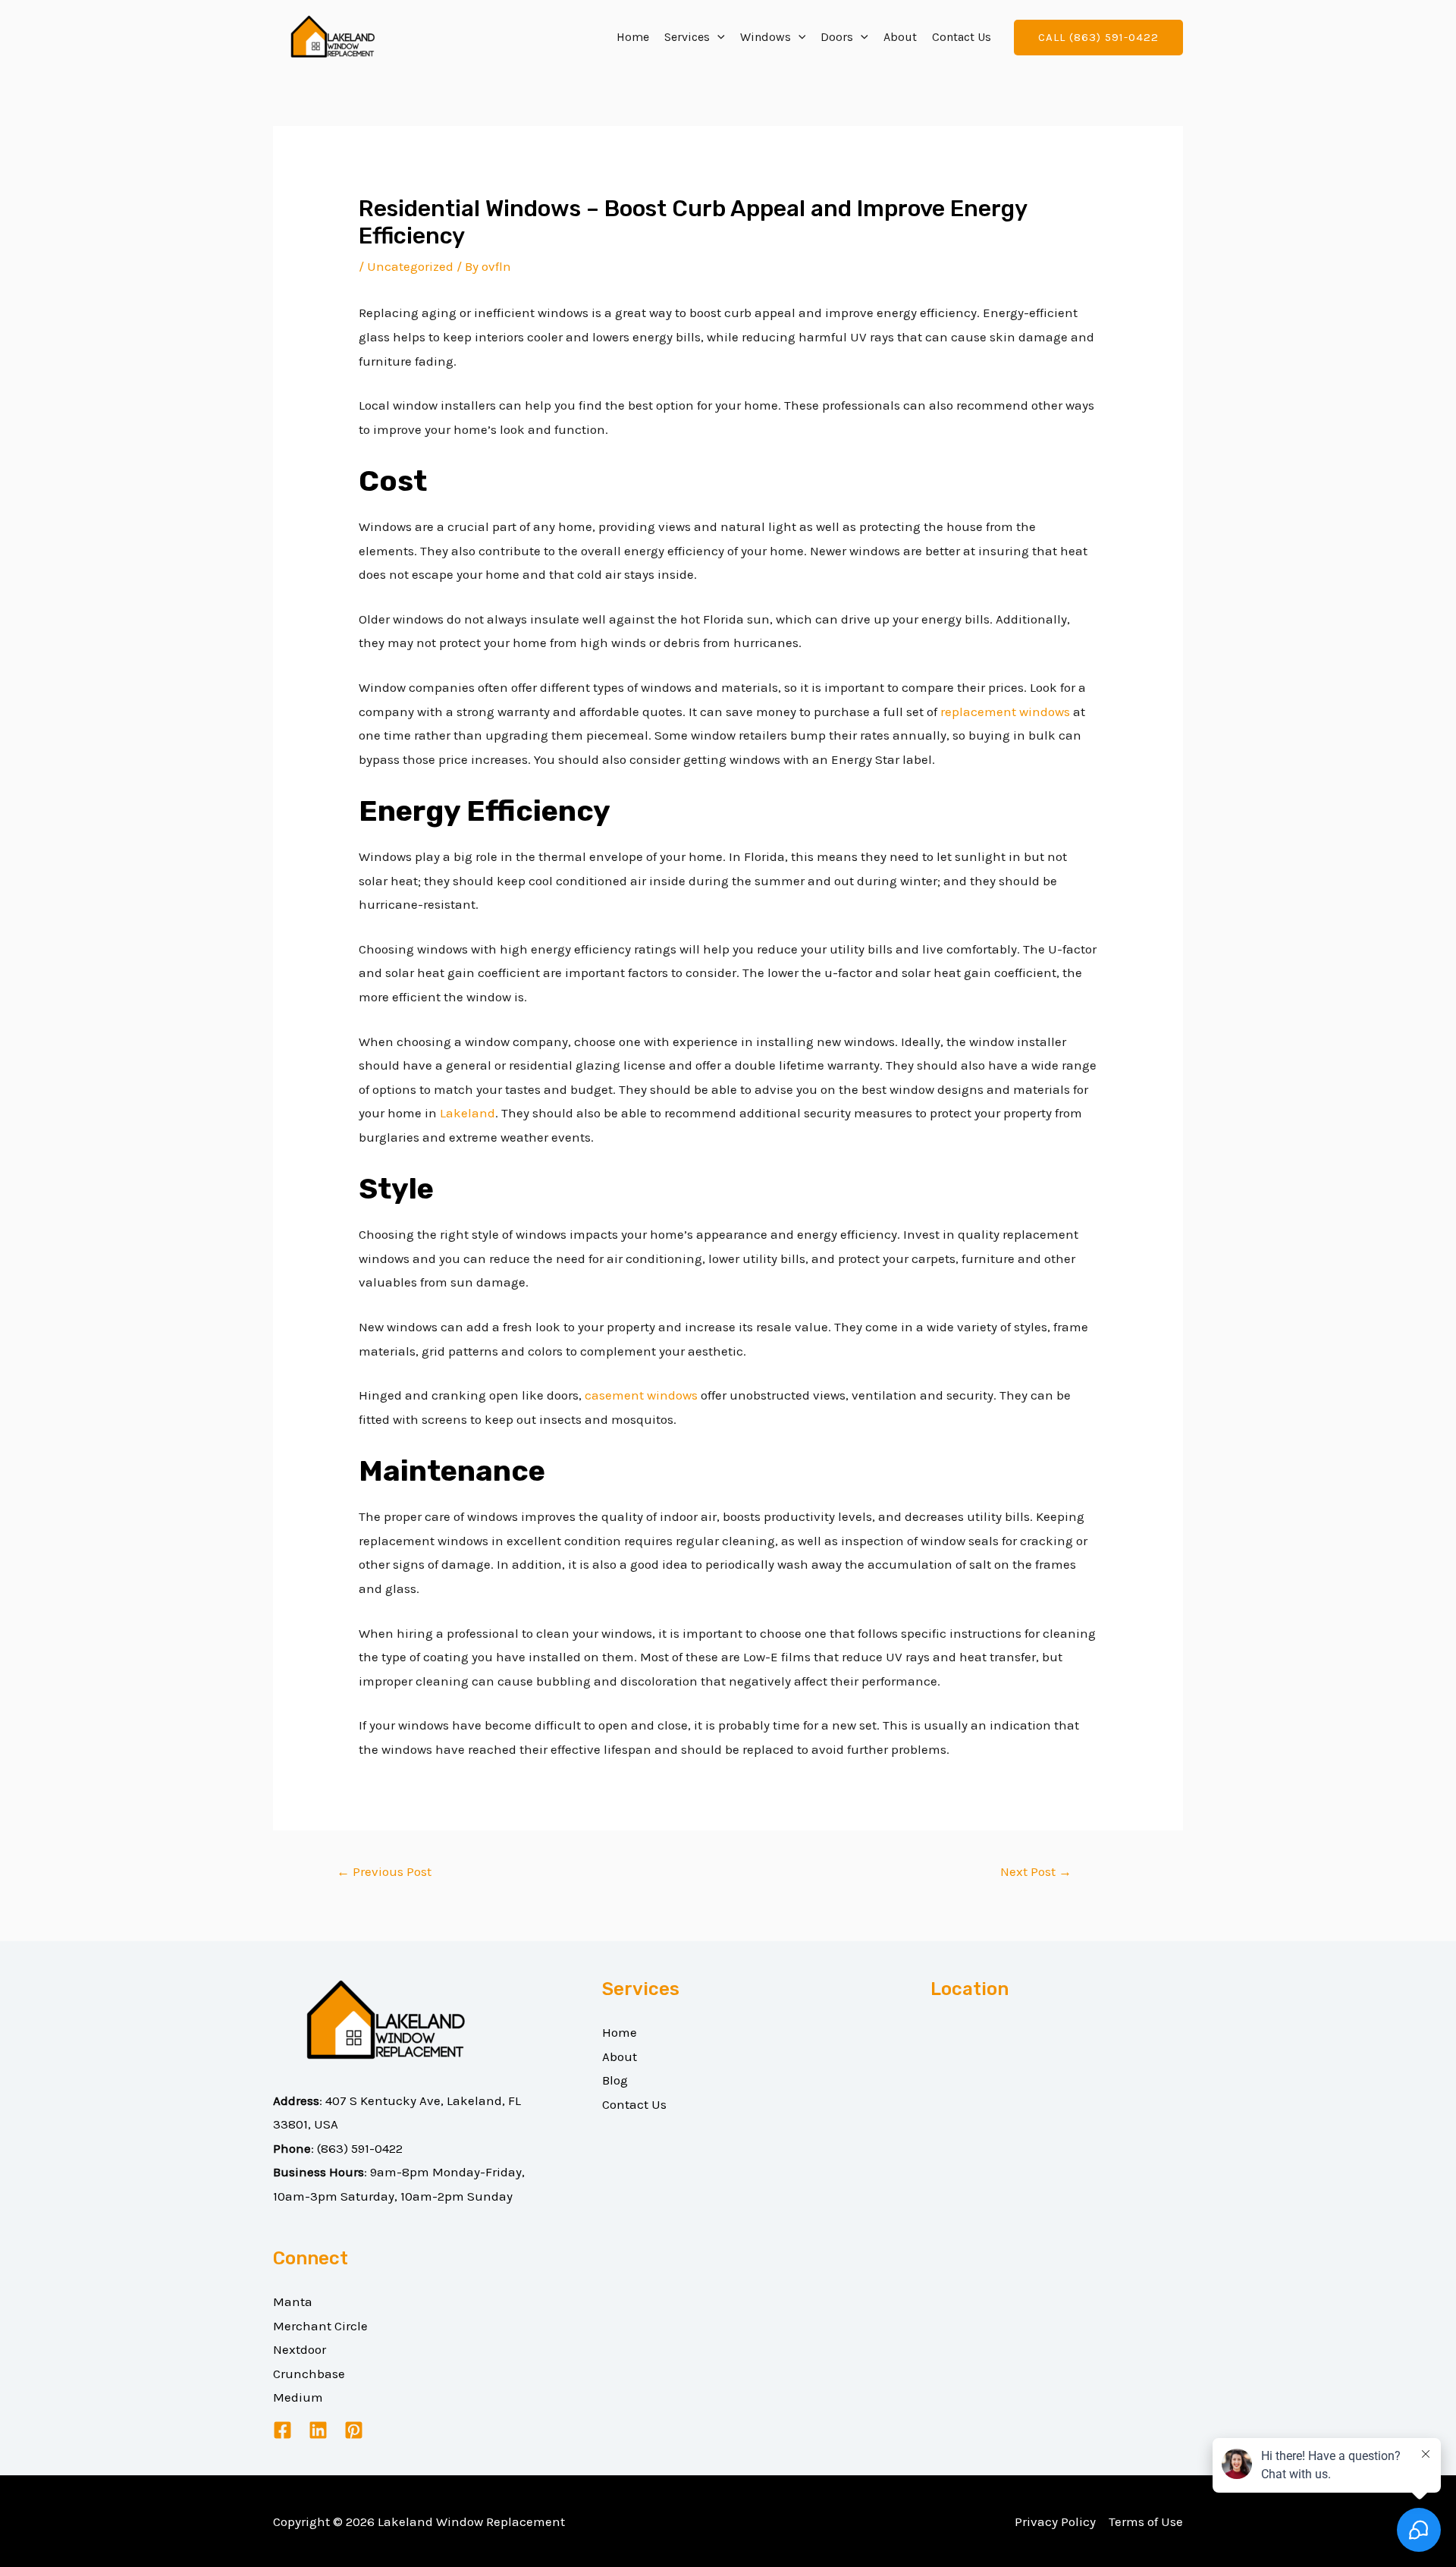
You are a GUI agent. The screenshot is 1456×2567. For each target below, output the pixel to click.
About (900, 37)
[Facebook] (282, 2430)
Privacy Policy (1055, 2521)
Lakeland (468, 1113)
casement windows (641, 1395)
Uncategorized (410, 266)
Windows (766, 37)
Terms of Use (1146, 2521)
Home (633, 37)
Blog (615, 2080)
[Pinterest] (354, 2430)
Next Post (1036, 1871)
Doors (837, 37)
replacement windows (1005, 712)
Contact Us (962, 37)
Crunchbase (309, 2374)
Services (687, 37)
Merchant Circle (320, 2326)
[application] (717, 37)
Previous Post (384, 1871)
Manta (293, 2302)
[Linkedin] (318, 2430)
